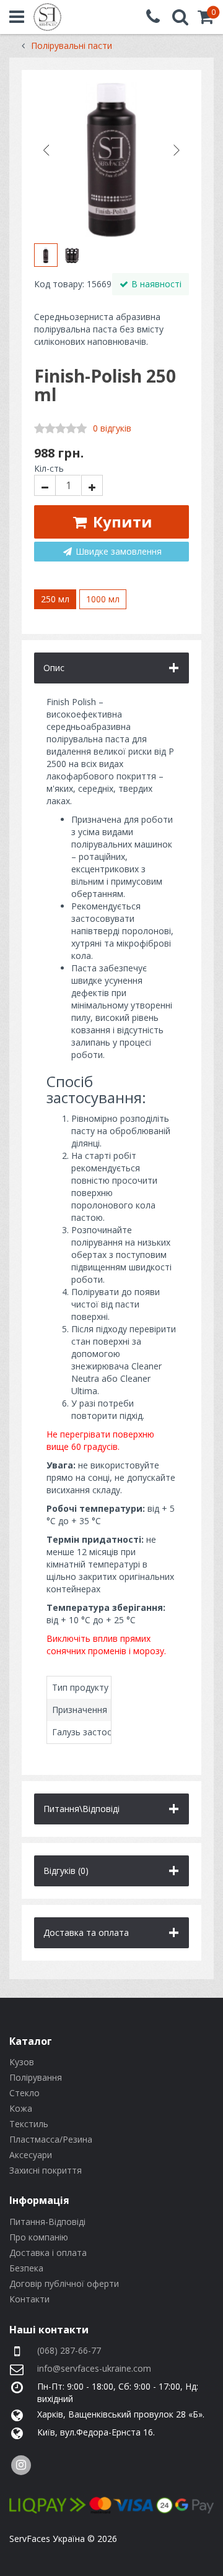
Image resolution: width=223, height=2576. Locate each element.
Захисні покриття (46, 2170)
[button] (206, 20)
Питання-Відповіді (47, 2222)
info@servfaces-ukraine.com (94, 2368)
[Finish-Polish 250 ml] (111, 160)
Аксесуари (31, 2155)
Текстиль (29, 2124)
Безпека (26, 2268)
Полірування (36, 2077)
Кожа (21, 2108)
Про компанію (39, 2237)
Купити (121, 522)
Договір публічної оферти (64, 2283)
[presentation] (46, 150)
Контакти (29, 2299)
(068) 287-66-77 (69, 2350)
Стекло (24, 2093)
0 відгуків (112, 428)
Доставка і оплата (48, 2253)
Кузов (22, 2062)
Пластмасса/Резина (51, 2139)
